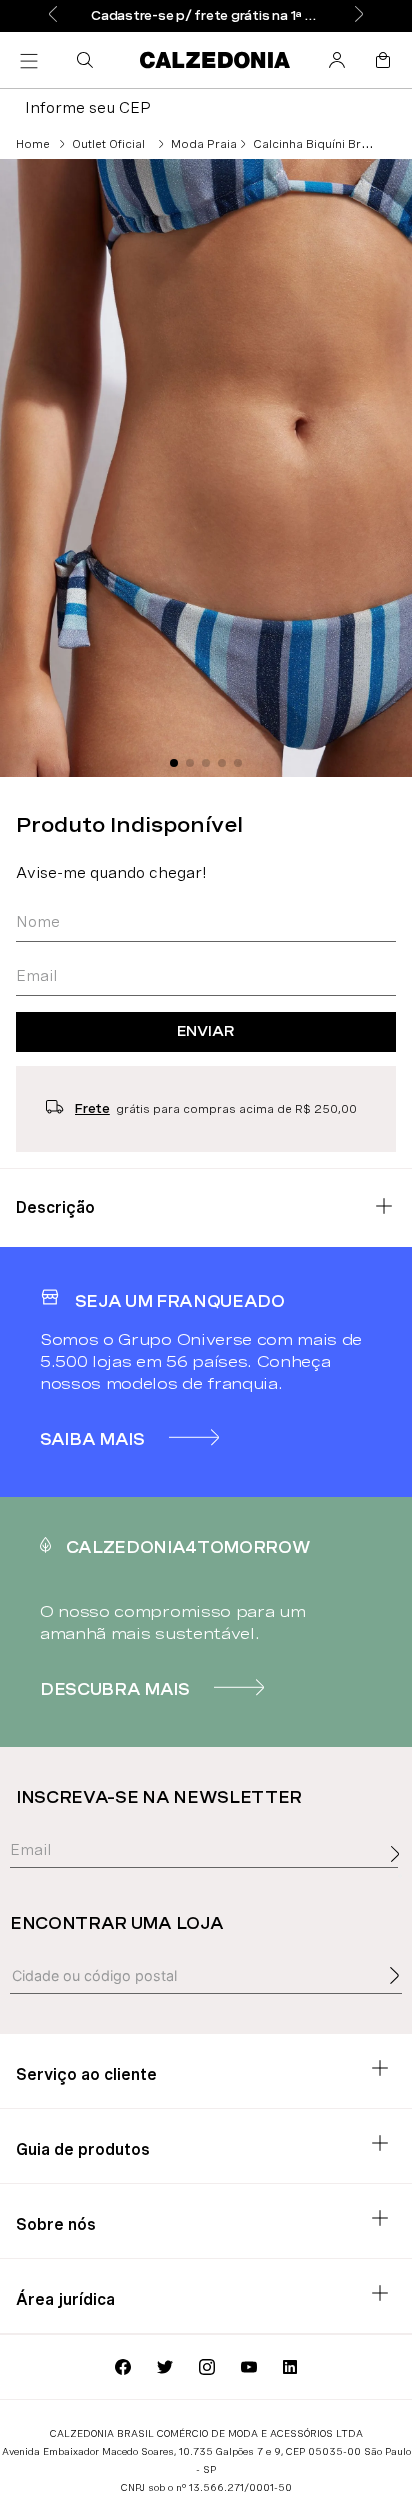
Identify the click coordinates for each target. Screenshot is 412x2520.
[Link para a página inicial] (33, 144)
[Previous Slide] (53, 15)
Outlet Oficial (108, 144)
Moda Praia (204, 144)
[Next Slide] (359, 15)
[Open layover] (400, 1876)
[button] (89, 60)
